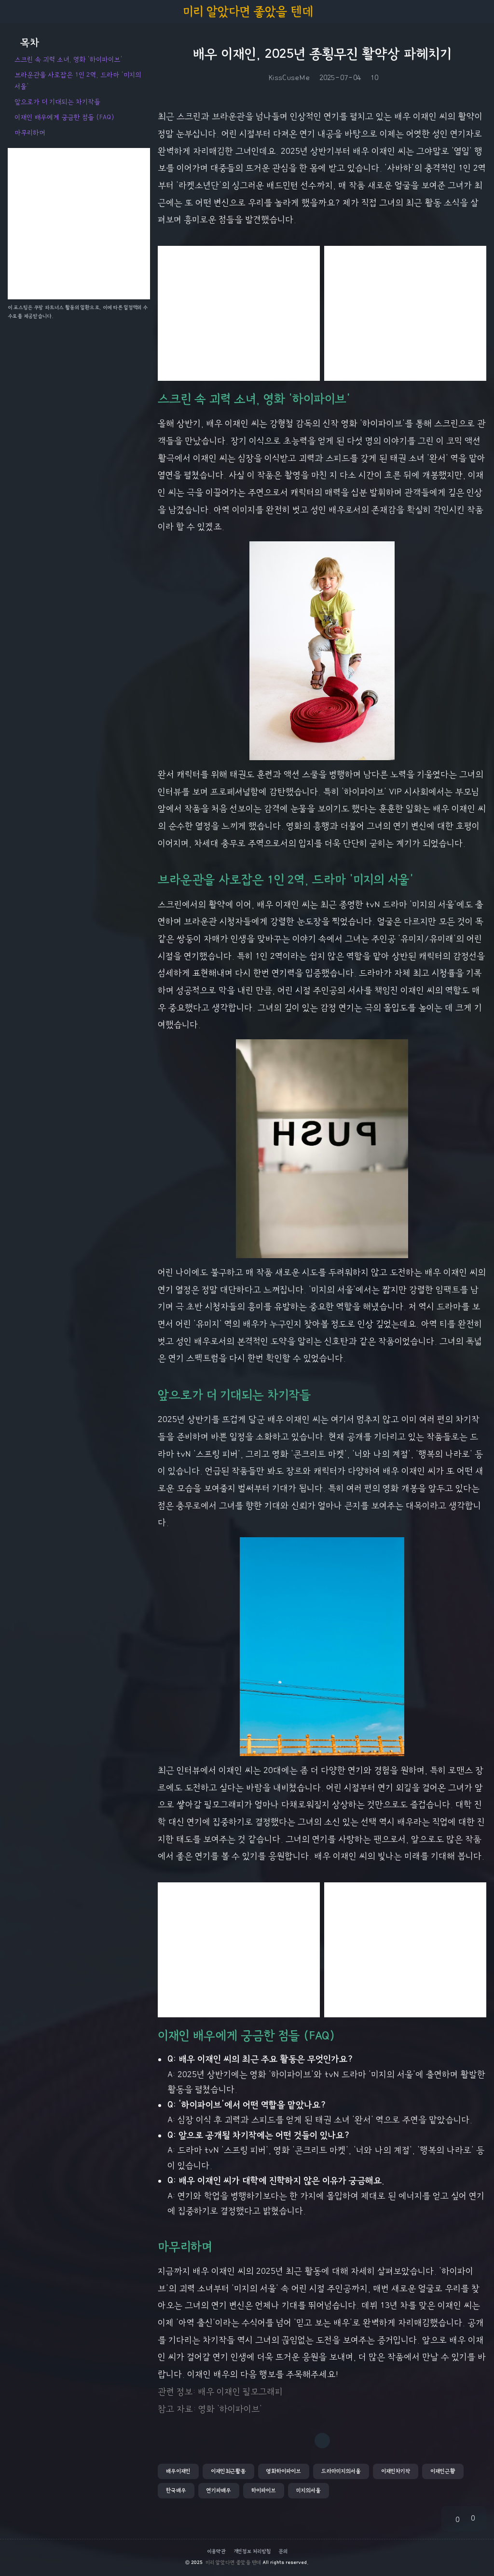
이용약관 (216, 2551)
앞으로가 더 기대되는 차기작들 (57, 102)
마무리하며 (30, 133)
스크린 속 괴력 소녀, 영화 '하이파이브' (69, 59)
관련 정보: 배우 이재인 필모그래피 (220, 2392)
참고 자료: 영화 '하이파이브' (210, 2409)
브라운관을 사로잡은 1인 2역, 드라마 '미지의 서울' (78, 80)
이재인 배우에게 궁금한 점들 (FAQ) (64, 117)
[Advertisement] (239, 313)
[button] (178, 2471)
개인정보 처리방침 (252, 2551)
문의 (283, 2551)
